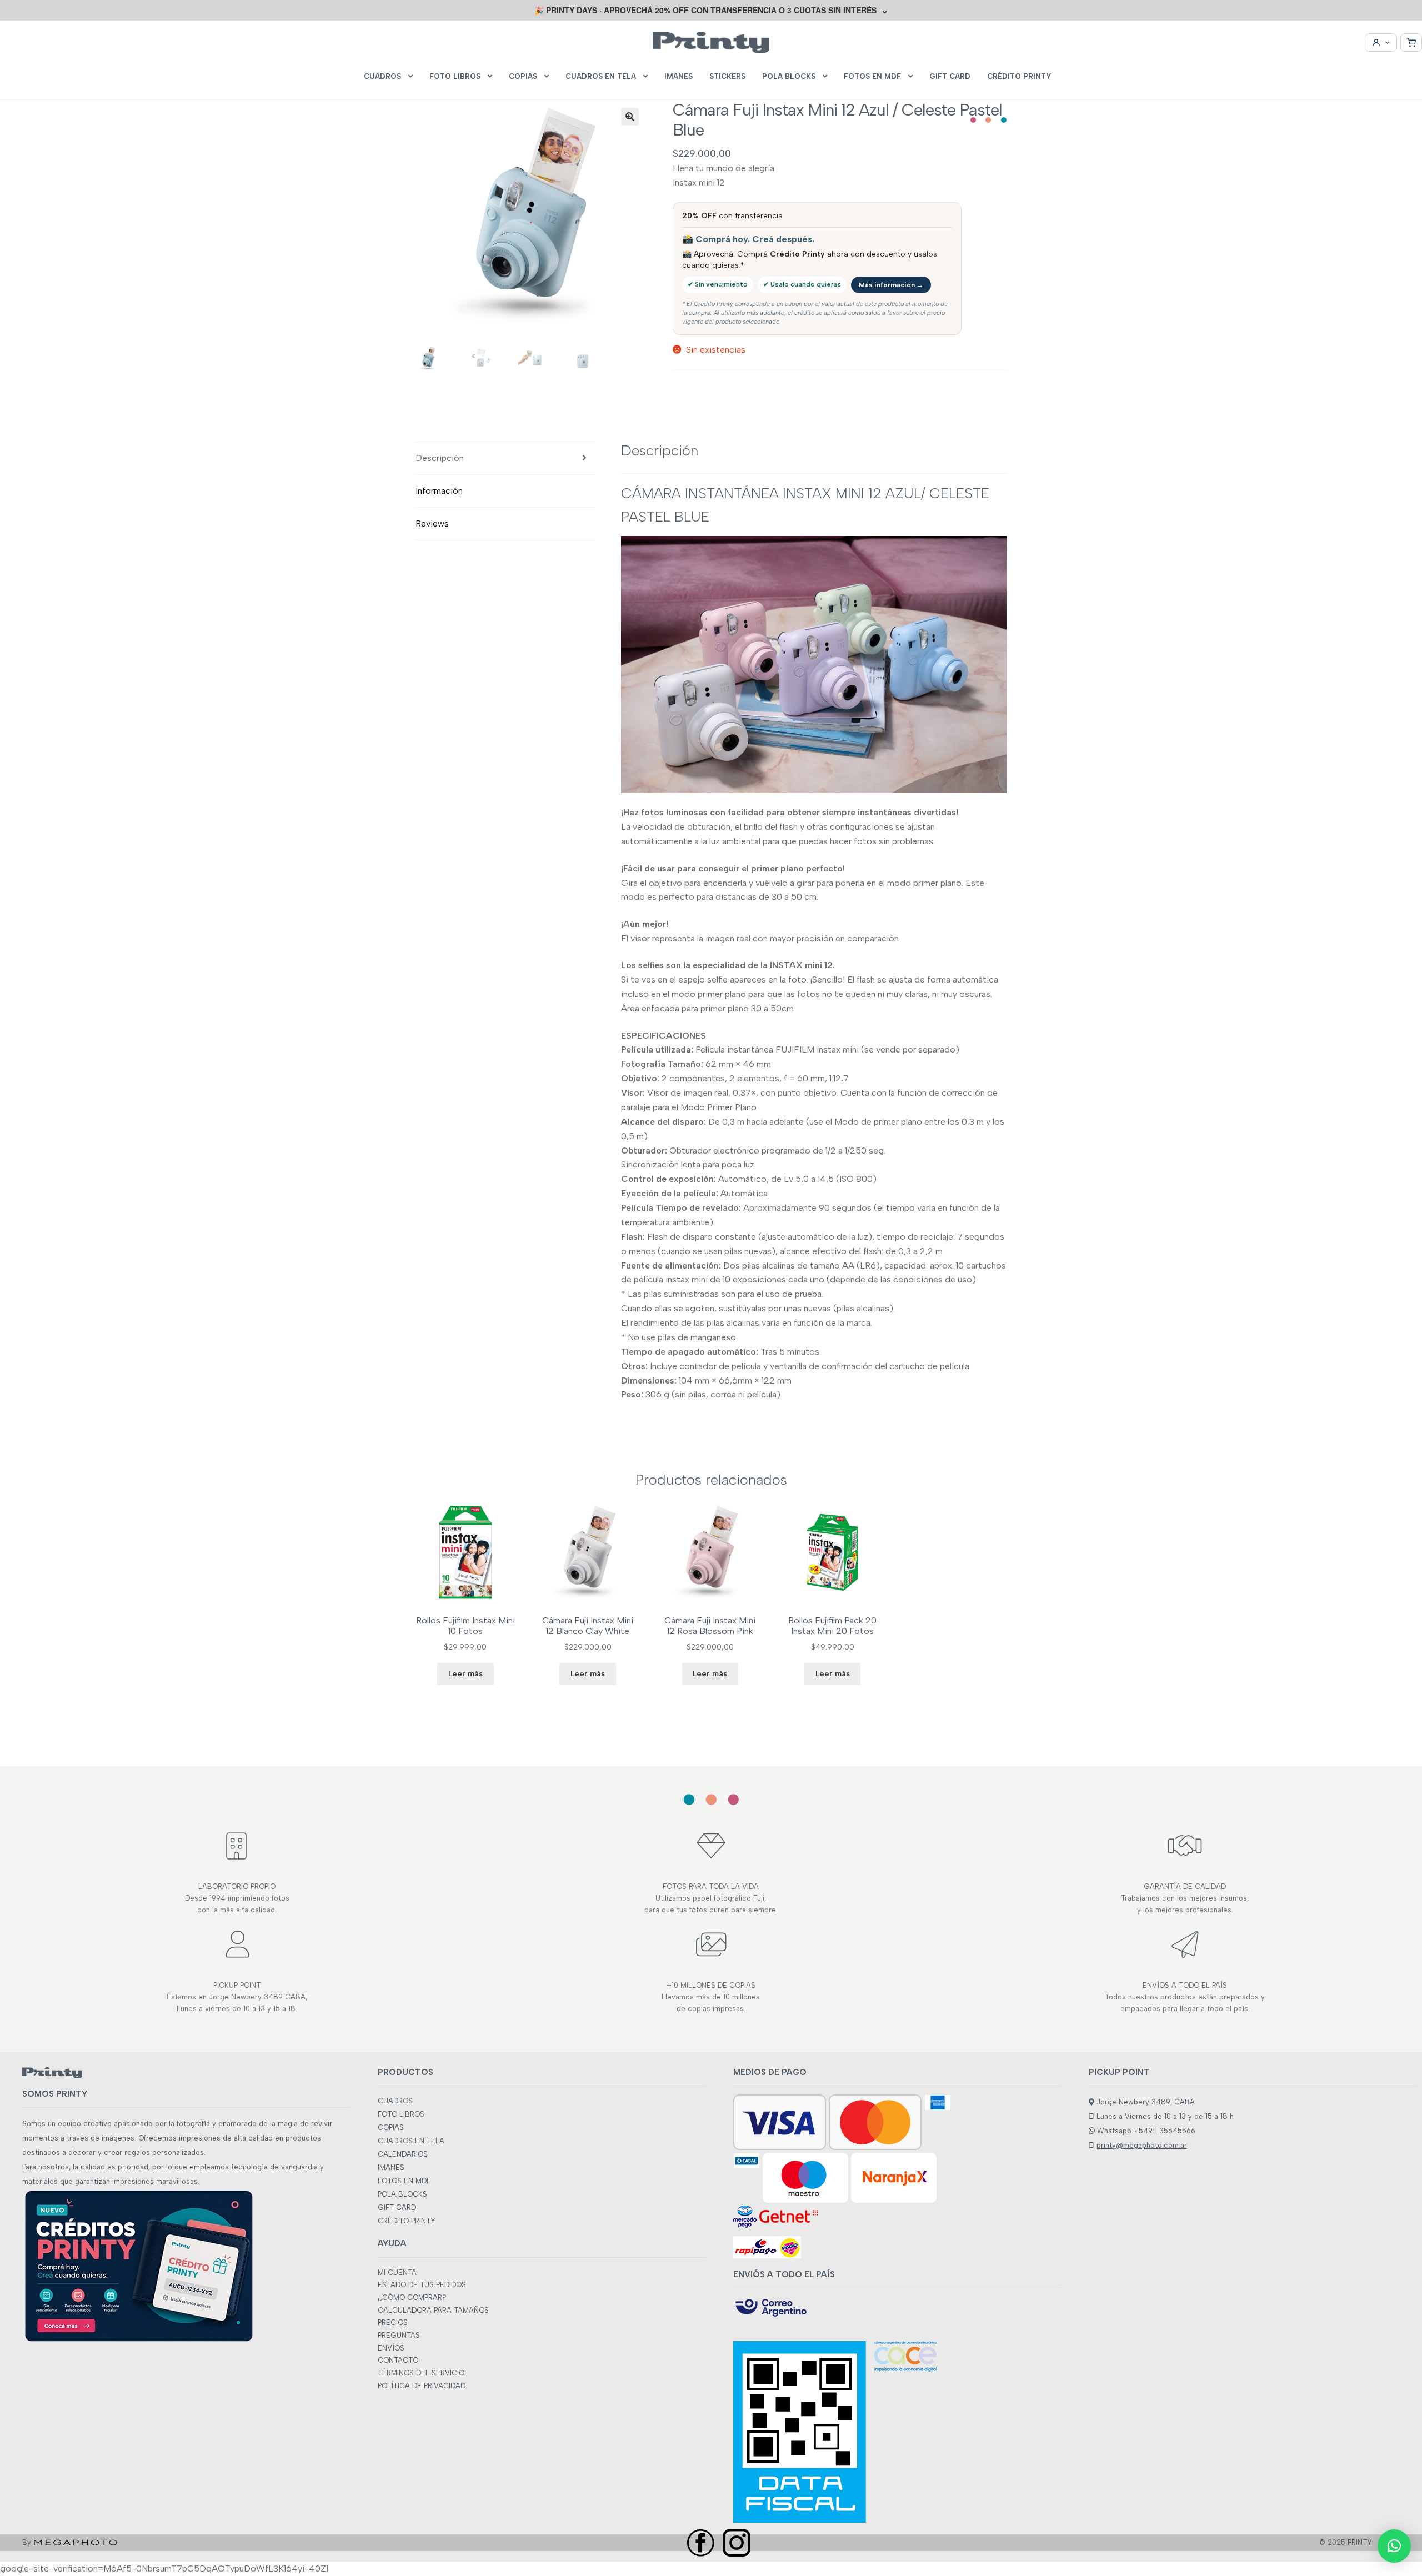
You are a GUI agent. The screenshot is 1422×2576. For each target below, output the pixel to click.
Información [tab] (439, 491)
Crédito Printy (1019, 76)
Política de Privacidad (422, 2386)
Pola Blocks (789, 76)
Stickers (727, 76)
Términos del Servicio (421, 2373)
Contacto (398, 2360)
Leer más (465, 1674)
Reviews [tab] (432, 523)
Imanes (679, 76)
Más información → (891, 285)
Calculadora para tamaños (433, 2310)
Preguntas (399, 2335)
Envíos (391, 2348)
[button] (630, 117)
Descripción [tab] (440, 458)
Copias (523, 76)
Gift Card (950, 76)
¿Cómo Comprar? (412, 2297)
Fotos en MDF (872, 76)
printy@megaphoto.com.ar (1142, 2145)
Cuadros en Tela (601, 76)
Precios (393, 2322)
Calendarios (403, 2154)
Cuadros (382, 76)
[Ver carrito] (1411, 42)
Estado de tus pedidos (422, 2285)
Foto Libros (455, 76)
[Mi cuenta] (1381, 42)
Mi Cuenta (397, 2272)
